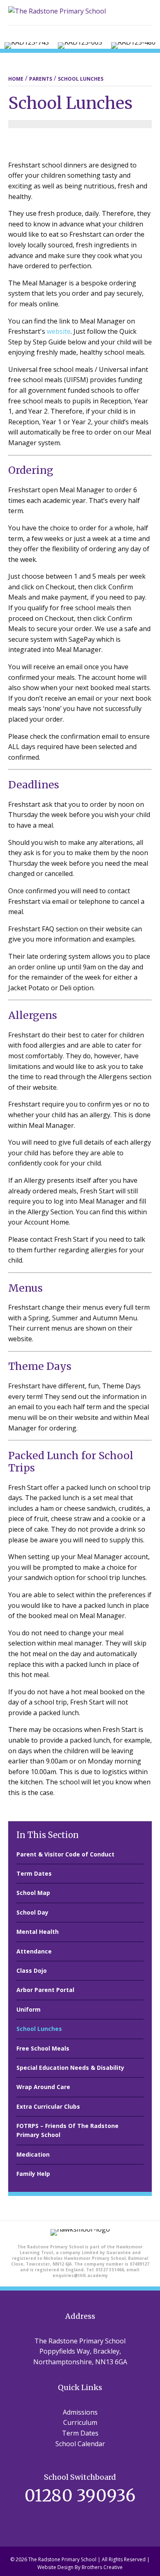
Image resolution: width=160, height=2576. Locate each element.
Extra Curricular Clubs (48, 2106)
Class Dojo (32, 1970)
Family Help (33, 2174)
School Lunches (39, 2029)
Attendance (34, 1951)
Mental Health (38, 1932)
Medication (33, 2154)
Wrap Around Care (43, 2087)
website (58, 331)
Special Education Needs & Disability (70, 2068)
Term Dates (34, 1873)
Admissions (80, 2412)
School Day (32, 1912)
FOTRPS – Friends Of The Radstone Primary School (67, 2130)
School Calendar (80, 2444)
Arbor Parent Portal (45, 1990)
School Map (33, 1893)
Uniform (29, 2009)
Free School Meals (43, 2048)
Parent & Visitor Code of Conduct (65, 1854)
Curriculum (80, 2422)
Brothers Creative (102, 2567)
